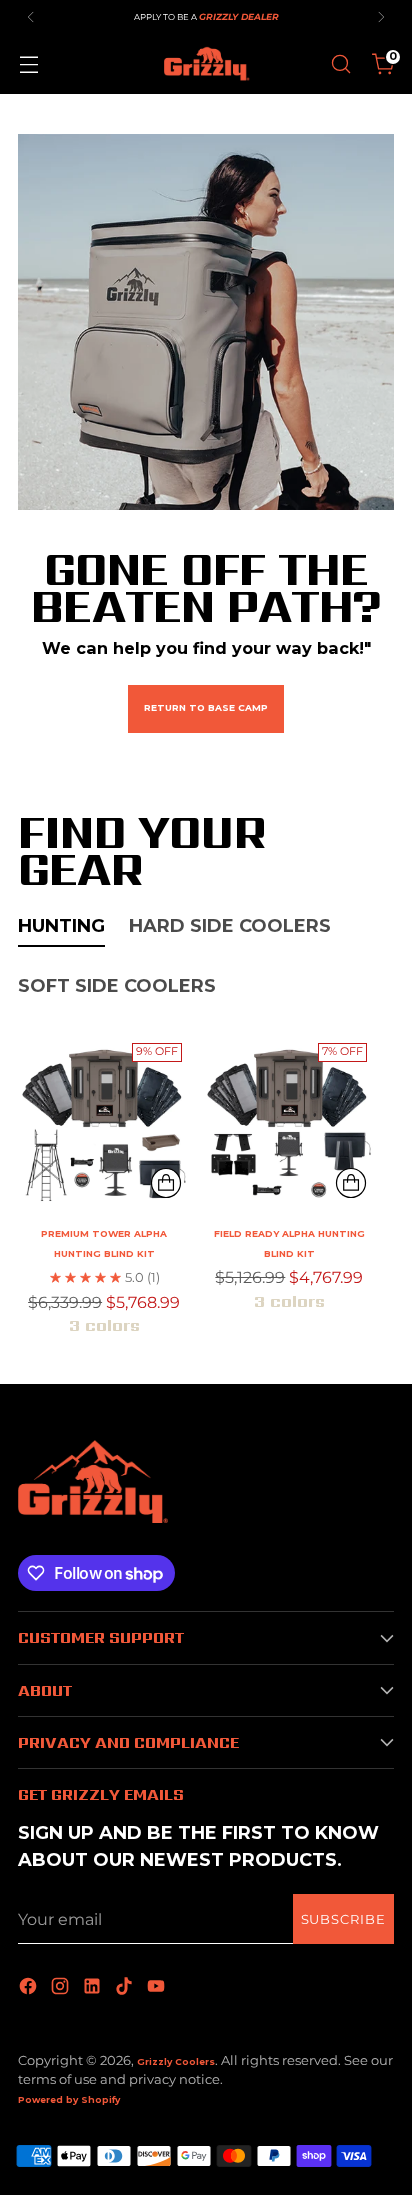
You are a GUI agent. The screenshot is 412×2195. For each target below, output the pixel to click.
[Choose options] (166, 1183)
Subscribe (344, 1919)
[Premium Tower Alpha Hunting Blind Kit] (104, 1121)
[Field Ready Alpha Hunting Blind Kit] (289, 1121)
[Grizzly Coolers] (206, 64)
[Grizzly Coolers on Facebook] (30, 1987)
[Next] (381, 17)
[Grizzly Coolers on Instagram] (62, 1987)
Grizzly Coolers (176, 2061)
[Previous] (31, 17)
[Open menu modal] (28, 64)
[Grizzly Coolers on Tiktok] (126, 1987)
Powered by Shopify (69, 2099)
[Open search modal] (340, 64)
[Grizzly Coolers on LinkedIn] (94, 1987)
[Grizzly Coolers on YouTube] (158, 1987)
